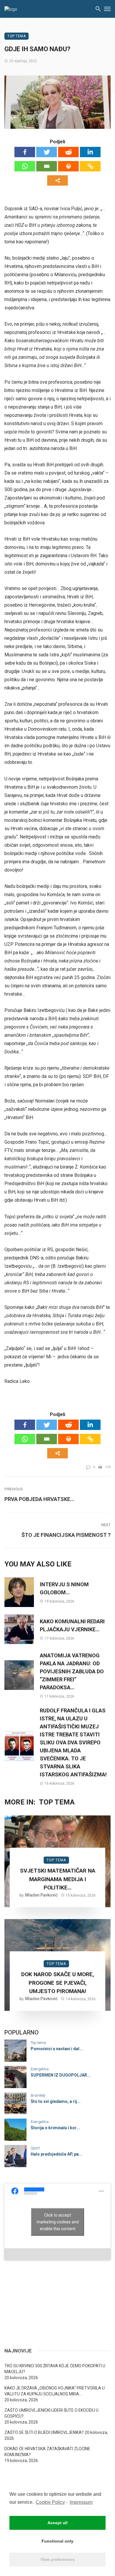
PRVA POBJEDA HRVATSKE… (39, 1499)
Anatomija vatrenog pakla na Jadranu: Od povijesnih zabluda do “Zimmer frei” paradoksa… (72, 1671)
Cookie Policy (50, 2502)
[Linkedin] (90, 152)
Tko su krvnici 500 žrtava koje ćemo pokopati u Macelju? (55, 2369)
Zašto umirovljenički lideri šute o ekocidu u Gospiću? (51, 2413)
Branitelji (38, 2095)
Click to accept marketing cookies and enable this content (58, 2222)
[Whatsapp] (25, 166)
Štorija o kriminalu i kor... (55, 2128)
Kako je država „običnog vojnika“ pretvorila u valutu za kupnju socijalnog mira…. (55, 2391)
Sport (35, 2148)
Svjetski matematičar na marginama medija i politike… (58, 1879)
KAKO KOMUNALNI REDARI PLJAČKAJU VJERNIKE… (72, 1625)
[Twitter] (47, 152)
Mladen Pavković (41, 1895)
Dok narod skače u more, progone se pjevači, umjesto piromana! (58, 1983)
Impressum (81, 2502)
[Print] (68, 166)
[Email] (47, 166)
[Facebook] (25, 152)
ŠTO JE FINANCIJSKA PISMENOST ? (66, 1535)
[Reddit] (68, 152)
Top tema (17, 36)
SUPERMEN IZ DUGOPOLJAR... (61, 2075)
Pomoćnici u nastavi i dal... (57, 2049)
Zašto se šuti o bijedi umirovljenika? (44, 2432)
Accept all (57, 2523)
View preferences (58, 2559)
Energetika (40, 2069)
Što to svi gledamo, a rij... (56, 2101)
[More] (57, 180)
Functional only (57, 2541)
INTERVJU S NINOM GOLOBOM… (64, 1588)
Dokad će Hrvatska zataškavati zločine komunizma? (47, 2452)
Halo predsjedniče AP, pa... (56, 2154)
